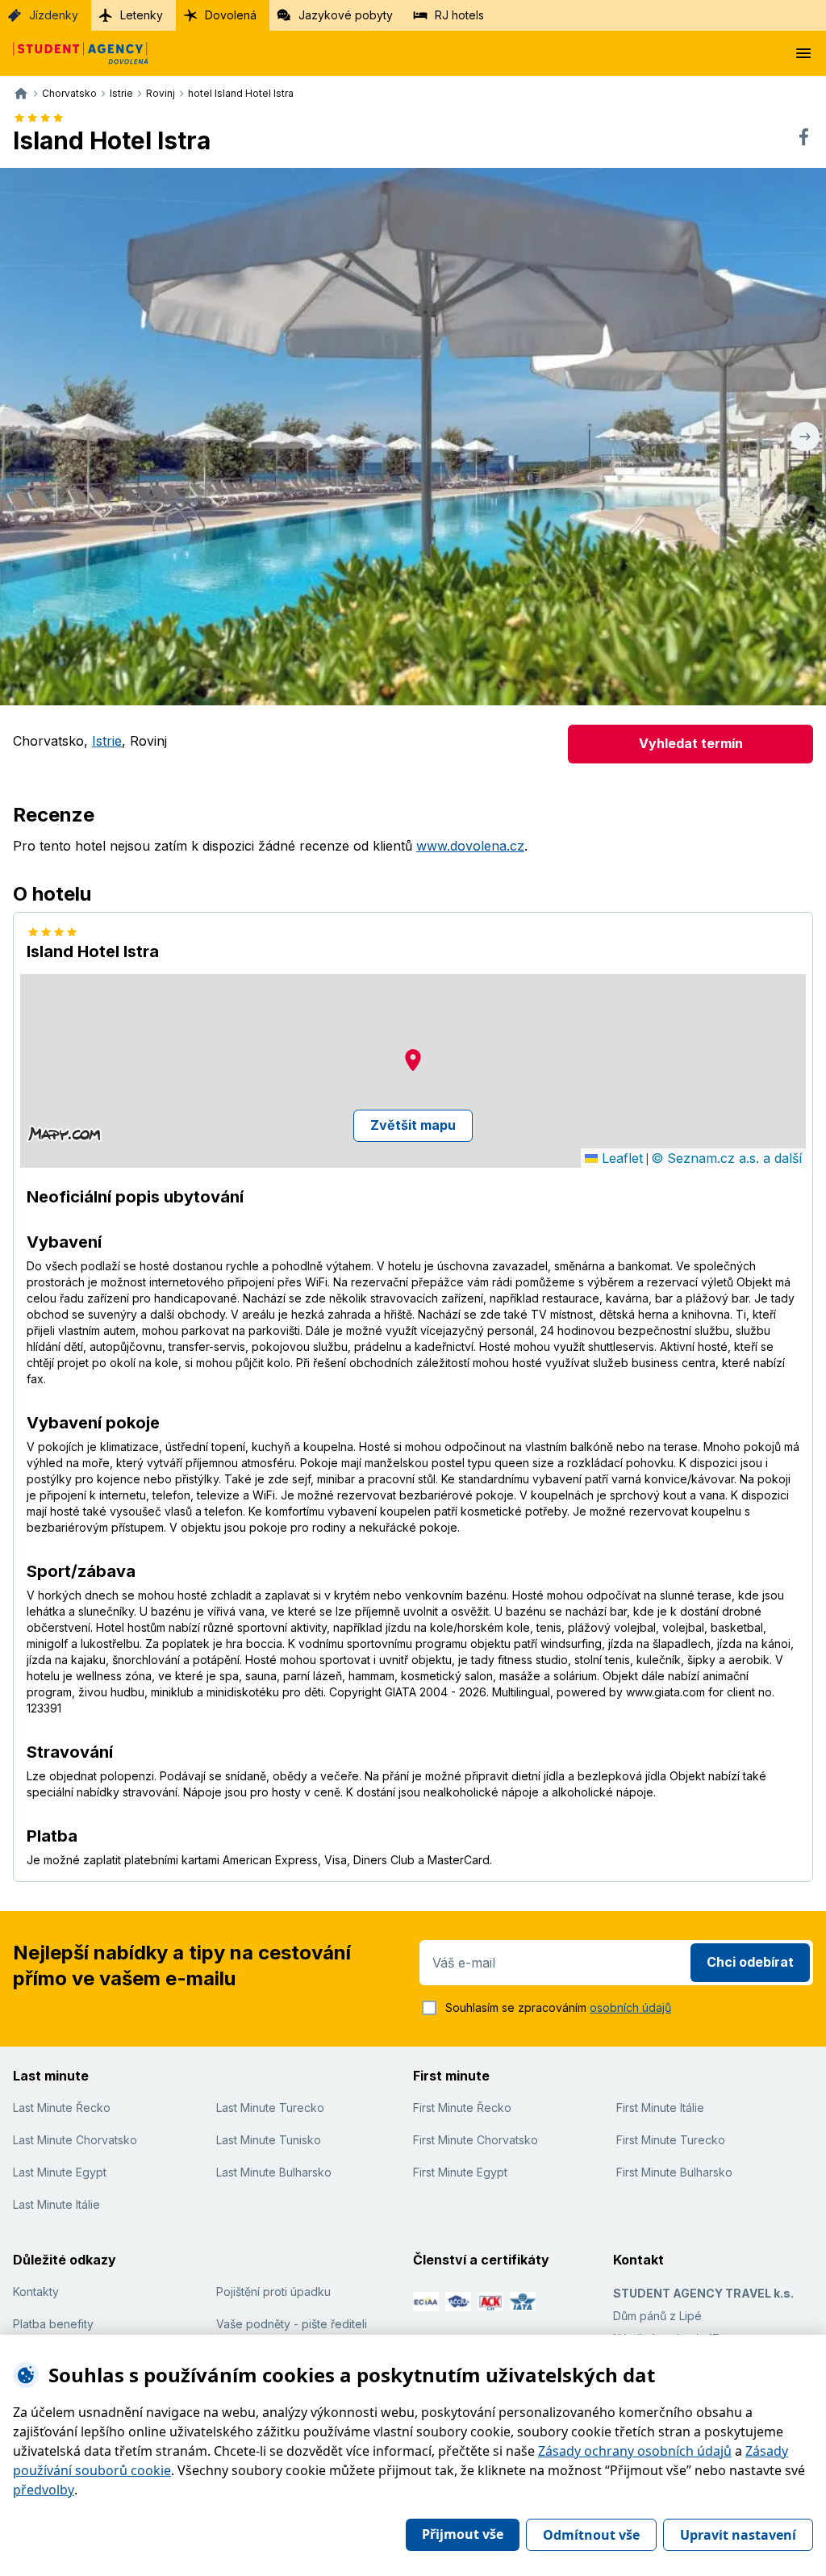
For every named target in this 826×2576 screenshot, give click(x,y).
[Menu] (803, 53)
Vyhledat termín (691, 743)
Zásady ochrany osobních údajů (635, 2451)
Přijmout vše (463, 2534)
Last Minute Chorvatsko (75, 2140)
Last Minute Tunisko (269, 2140)
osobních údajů (630, 2007)
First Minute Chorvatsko (476, 2140)
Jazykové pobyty (346, 15)
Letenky (142, 15)
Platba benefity (53, 2324)
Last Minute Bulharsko (274, 2172)
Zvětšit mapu (413, 1125)
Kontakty (36, 2292)
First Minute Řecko (462, 2108)
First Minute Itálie (660, 2108)
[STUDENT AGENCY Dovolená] (74, 53)
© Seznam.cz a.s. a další (726, 1158)
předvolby (44, 2490)
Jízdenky (54, 15)
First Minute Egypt (460, 2172)
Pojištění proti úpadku (273, 2292)
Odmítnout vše (591, 2535)
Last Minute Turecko (270, 2108)
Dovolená (231, 15)
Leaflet (620, 1158)
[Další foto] (805, 437)
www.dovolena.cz (470, 846)
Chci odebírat (750, 1962)
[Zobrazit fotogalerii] (413, 437)
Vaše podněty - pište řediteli (292, 2324)
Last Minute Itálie (56, 2204)
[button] (413, 1060)
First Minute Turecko (671, 2140)
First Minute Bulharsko (674, 2172)
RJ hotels (459, 15)
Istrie (107, 741)
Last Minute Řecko (62, 2108)
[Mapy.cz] (64, 1134)
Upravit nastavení (738, 2535)
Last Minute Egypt (60, 2172)
